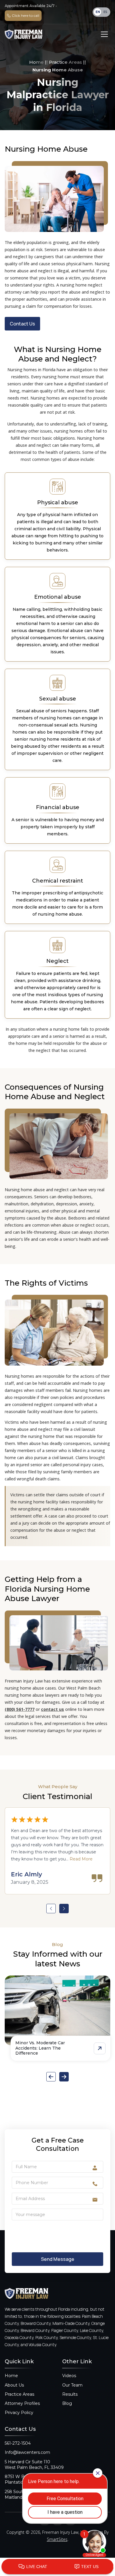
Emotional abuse (58, 597)
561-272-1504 (18, 2443)
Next (64, 1909)
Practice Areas (65, 62)
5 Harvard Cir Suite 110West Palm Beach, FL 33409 (34, 2465)
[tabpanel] (57, 1851)
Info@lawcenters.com (27, 2452)
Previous (51, 1909)
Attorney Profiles (22, 2403)
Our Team (72, 2385)
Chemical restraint (58, 881)
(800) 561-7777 (20, 1709)
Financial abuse (58, 807)
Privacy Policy (19, 2413)
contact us (52, 1709)
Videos (69, 2376)
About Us (14, 2385)
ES (105, 12)
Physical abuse (58, 503)
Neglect (57, 961)
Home (36, 62)
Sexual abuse (58, 699)
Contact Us (22, 324)
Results (70, 2394)
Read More (81, 1859)
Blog (67, 2403)
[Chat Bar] (57, 2567)
